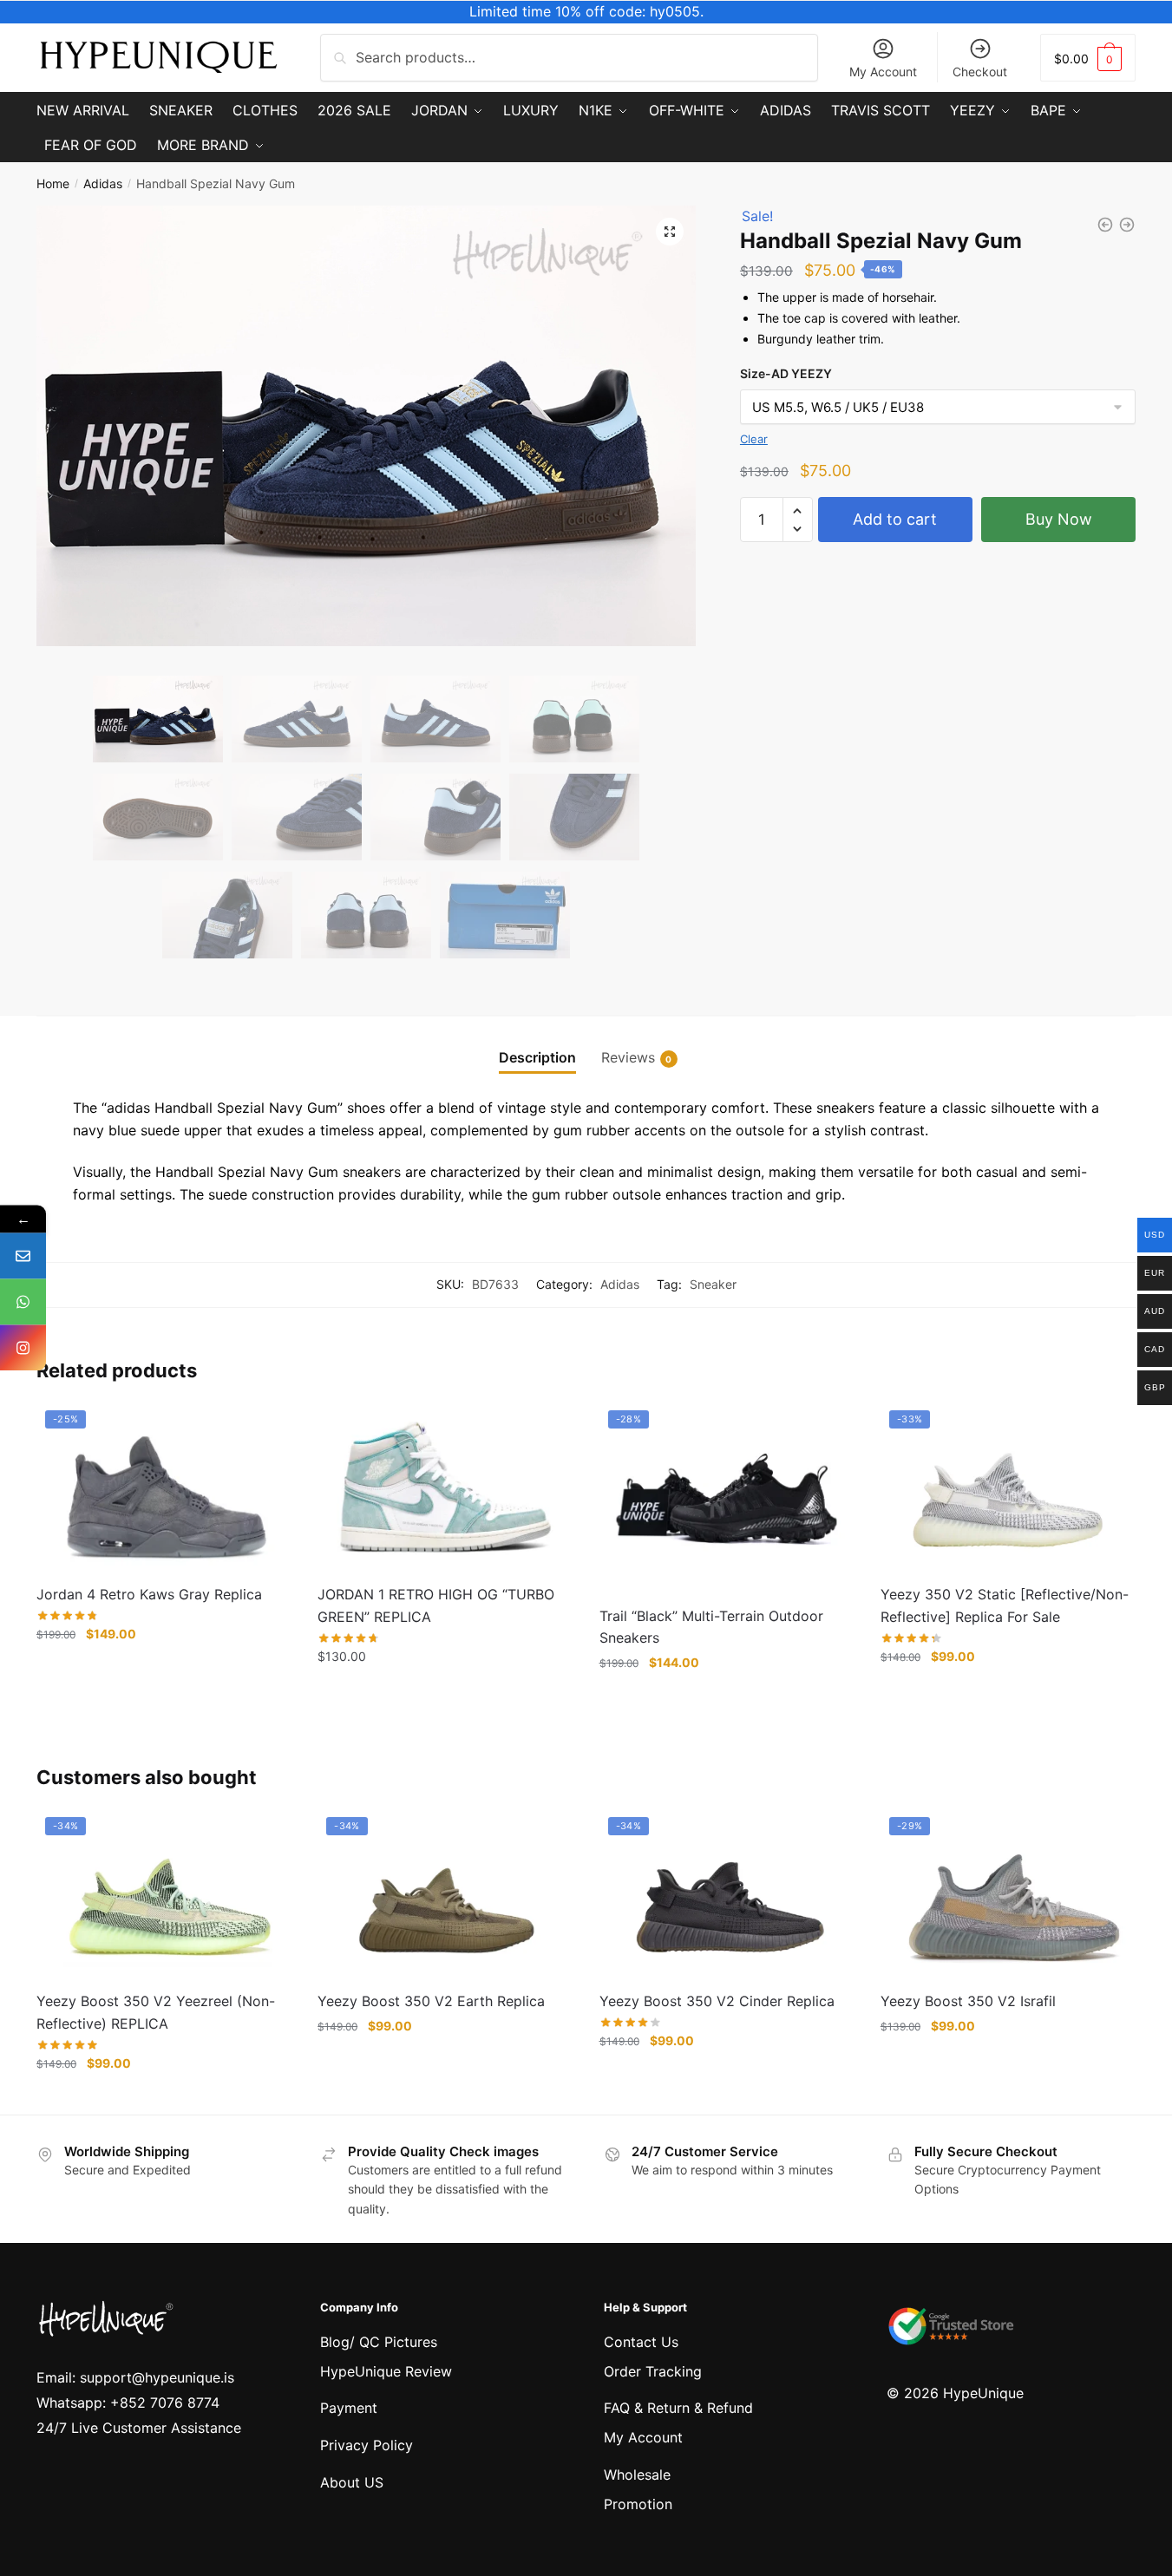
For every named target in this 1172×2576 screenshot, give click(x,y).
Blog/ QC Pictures (379, 2342)
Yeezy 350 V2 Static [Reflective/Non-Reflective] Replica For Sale (1005, 1605)
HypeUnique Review (386, 2371)
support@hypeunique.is (157, 2377)
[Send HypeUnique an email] (23, 1256)
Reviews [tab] (628, 1057)
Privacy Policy (367, 2445)
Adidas (103, 183)
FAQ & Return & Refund (678, 2408)
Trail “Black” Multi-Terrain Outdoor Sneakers (711, 1627)
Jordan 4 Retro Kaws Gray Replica (149, 1594)
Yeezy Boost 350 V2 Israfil (968, 2001)
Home (53, 183)
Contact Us (641, 2342)
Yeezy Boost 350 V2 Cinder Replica (717, 2001)
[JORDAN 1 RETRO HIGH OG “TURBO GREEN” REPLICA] (445, 1487)
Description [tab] (537, 1057)
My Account (883, 72)
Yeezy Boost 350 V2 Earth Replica (431, 2001)
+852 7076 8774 (165, 2403)
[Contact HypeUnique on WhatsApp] (23, 1302)
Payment (349, 2408)
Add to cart (895, 519)
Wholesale (637, 2475)
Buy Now (1059, 519)
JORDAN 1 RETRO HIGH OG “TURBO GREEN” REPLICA (436, 1605)
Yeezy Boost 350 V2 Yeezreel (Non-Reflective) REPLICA (156, 2012)
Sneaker (713, 1284)
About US (352, 2482)
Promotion (638, 2504)
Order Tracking (653, 2371)
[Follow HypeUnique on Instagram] (23, 1348)
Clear (754, 439)
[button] (670, 232)
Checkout (980, 72)
